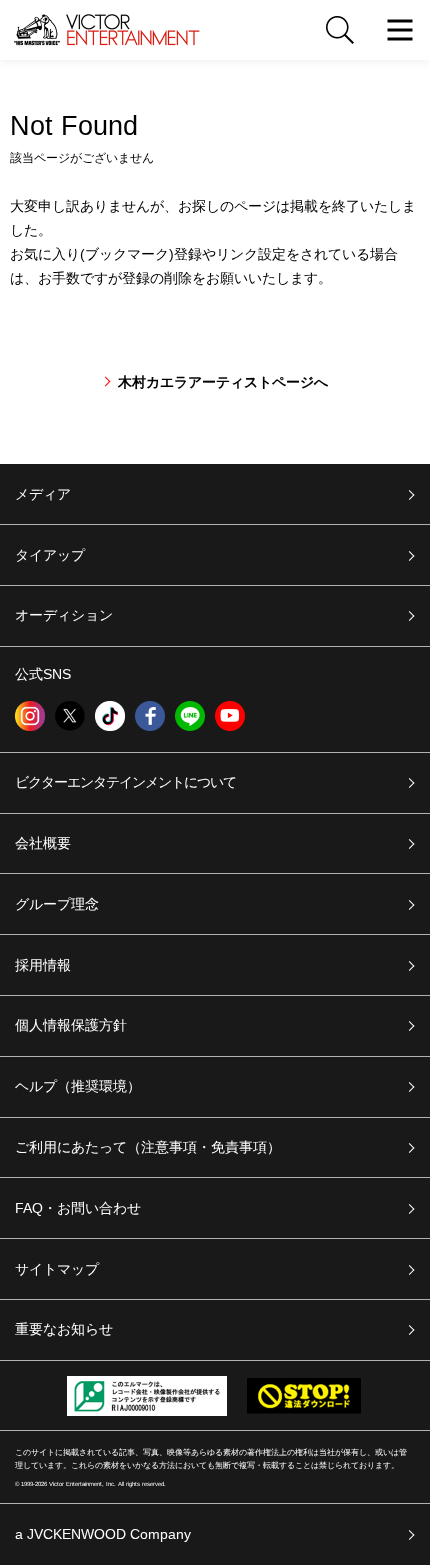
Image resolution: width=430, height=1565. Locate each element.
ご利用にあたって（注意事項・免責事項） (148, 1147)
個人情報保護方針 (71, 1025)
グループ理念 (57, 904)
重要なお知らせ (64, 1329)
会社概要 (43, 843)
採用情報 (43, 965)
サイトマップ (57, 1269)
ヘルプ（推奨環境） (78, 1086)
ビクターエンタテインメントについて (125, 782)
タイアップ (50, 555)
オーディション (64, 615)
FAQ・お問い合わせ (78, 1208)
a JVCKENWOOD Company (103, 1534)
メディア (43, 494)
